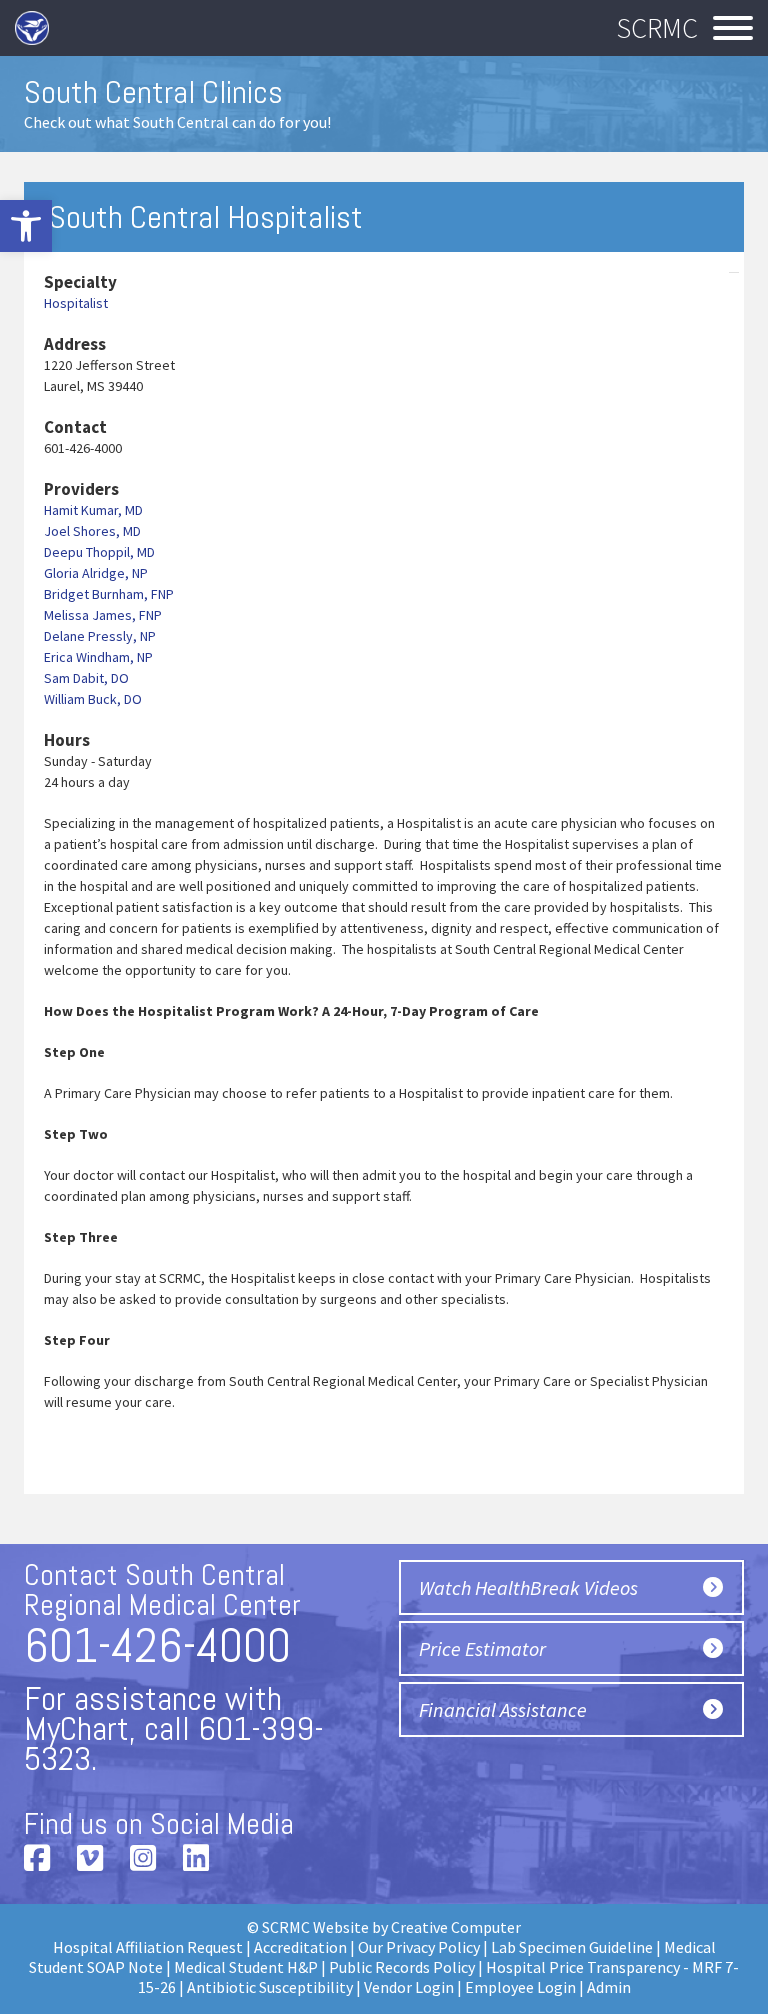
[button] (26, 226)
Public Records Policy (402, 1967)
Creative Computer (456, 1927)
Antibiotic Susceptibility (270, 1987)
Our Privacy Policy (419, 1947)
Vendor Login (409, 1987)
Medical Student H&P (246, 1967)
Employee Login (520, 1987)
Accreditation (300, 1947)
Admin (609, 1987)
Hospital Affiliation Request (148, 1947)
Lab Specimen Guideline (572, 1947)
